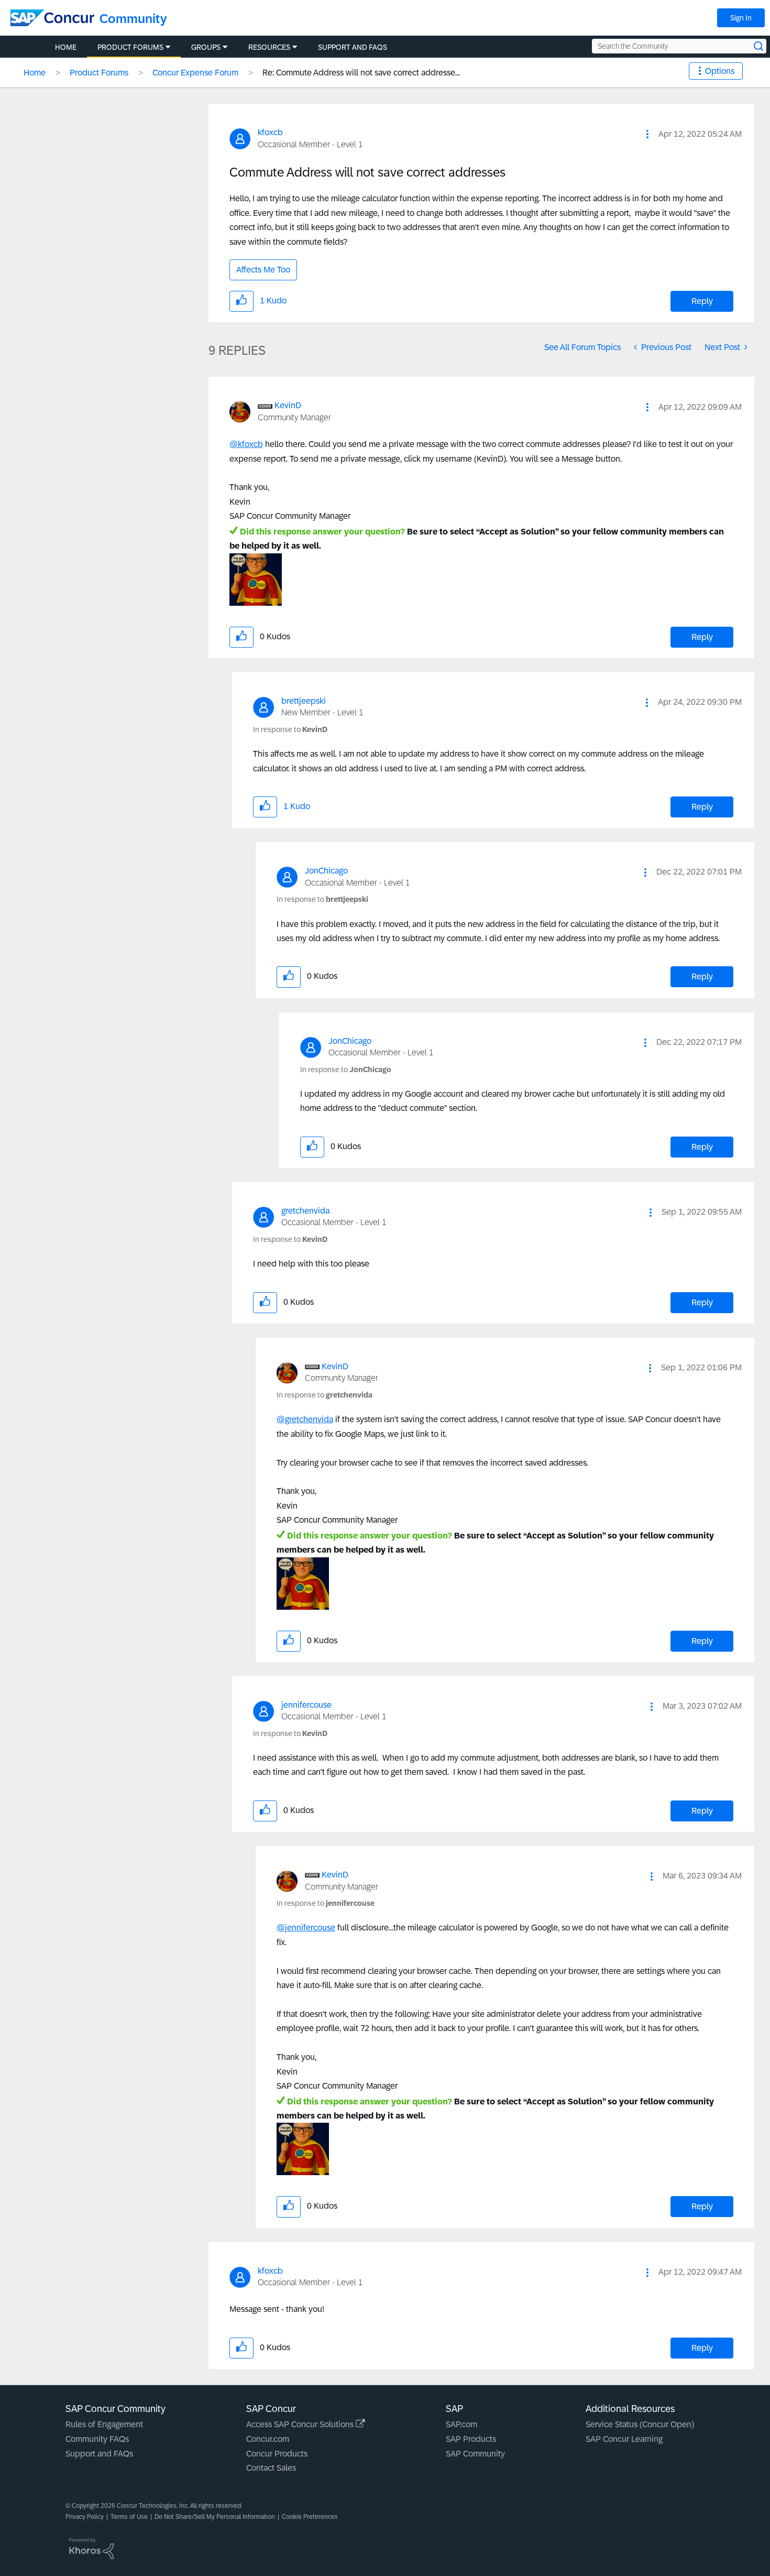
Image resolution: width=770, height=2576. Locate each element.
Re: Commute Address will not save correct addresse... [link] (361, 73)
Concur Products (277, 2454)
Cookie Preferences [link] (310, 2517)
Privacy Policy (85, 2517)
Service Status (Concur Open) (640, 2424)
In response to (290, 729)
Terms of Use (129, 2517)
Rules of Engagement (104, 2424)
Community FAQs (97, 2439)
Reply (702, 301)
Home (35, 73)
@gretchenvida (305, 1419)
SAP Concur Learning (624, 2439)
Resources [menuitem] (269, 47)
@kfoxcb (246, 444)
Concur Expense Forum (195, 73)
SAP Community (475, 2454)
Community (133, 19)
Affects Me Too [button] (263, 270)
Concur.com (268, 2439)
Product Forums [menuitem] (130, 47)
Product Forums (99, 73)
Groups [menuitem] (206, 47)
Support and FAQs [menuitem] (353, 47)
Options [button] (720, 71)
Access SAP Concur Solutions (301, 2424)
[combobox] (679, 46)
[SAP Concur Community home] (52, 18)
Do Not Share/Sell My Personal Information (215, 2517)
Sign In (741, 18)
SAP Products (471, 2439)
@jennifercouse (306, 1928)
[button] (647, 134)
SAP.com (461, 2424)
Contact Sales (271, 2468)
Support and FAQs (99, 2454)
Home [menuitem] (66, 47)
